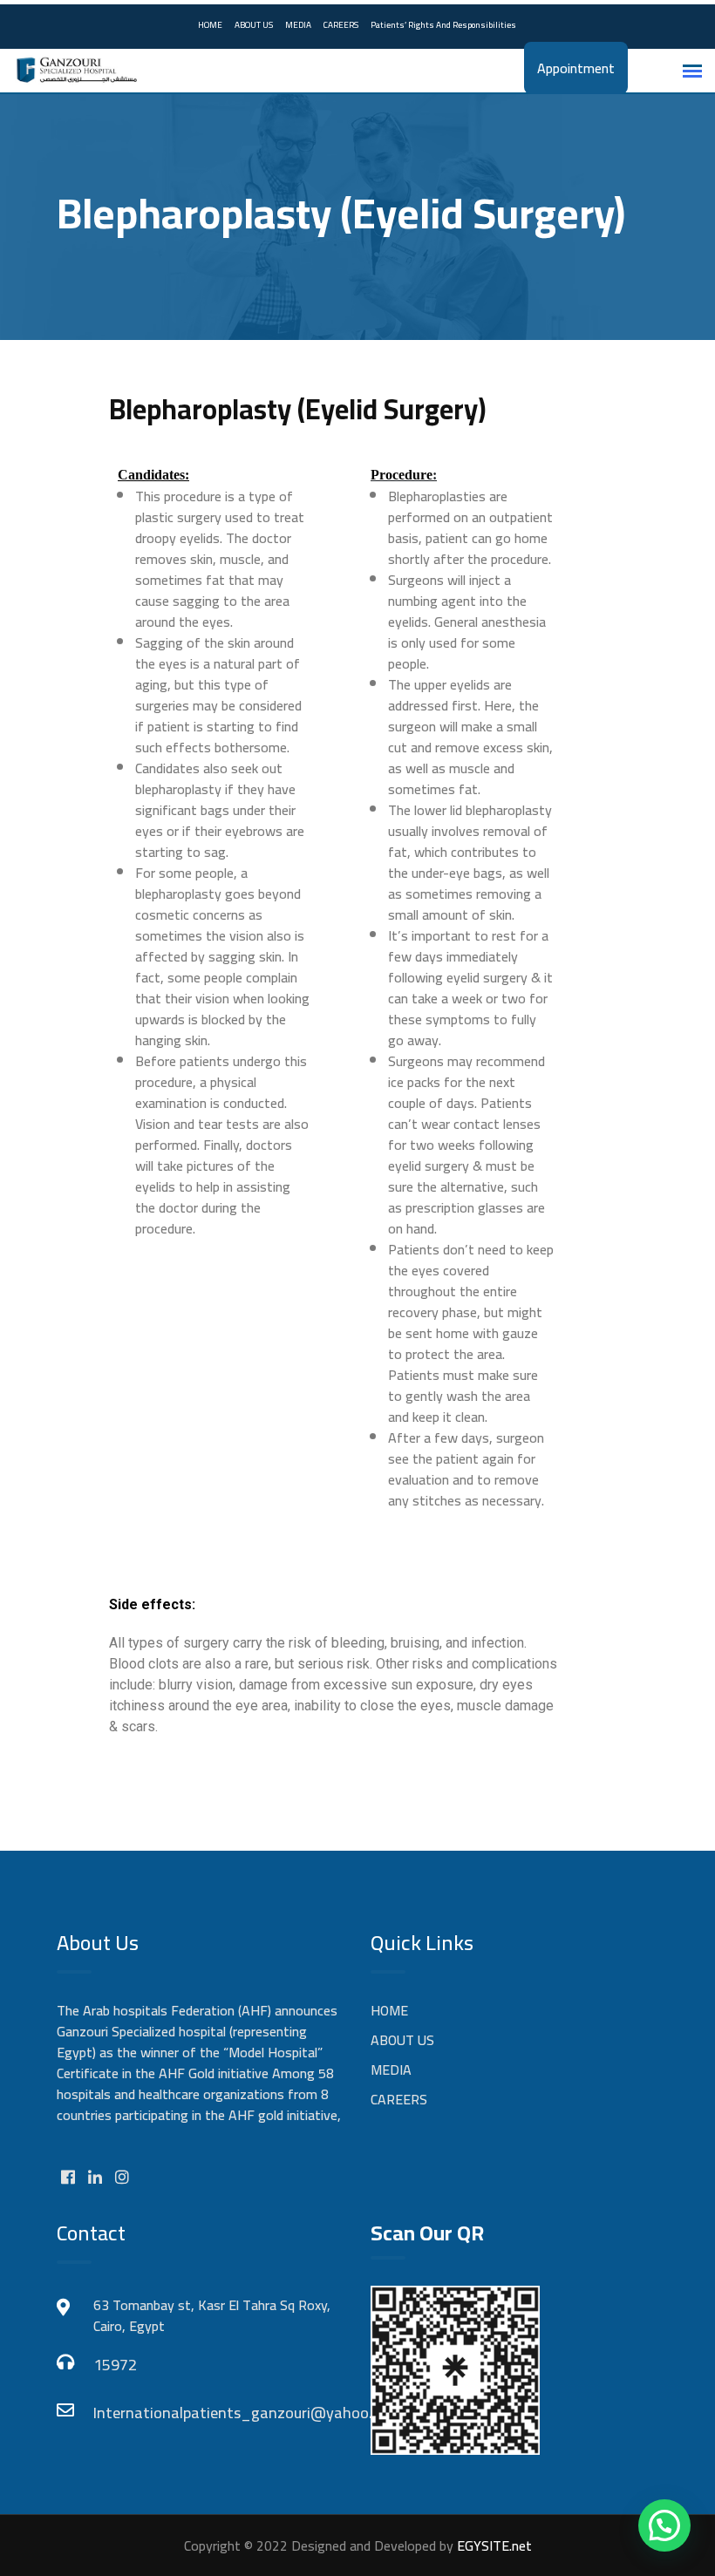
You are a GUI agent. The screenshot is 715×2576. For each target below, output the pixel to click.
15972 (115, 2365)
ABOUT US (254, 25)
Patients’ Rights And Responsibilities (443, 25)
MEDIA (298, 25)
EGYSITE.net (493, 2545)
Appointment (576, 68)
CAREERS (341, 25)
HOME (210, 25)
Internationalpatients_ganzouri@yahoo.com (218, 2413)
